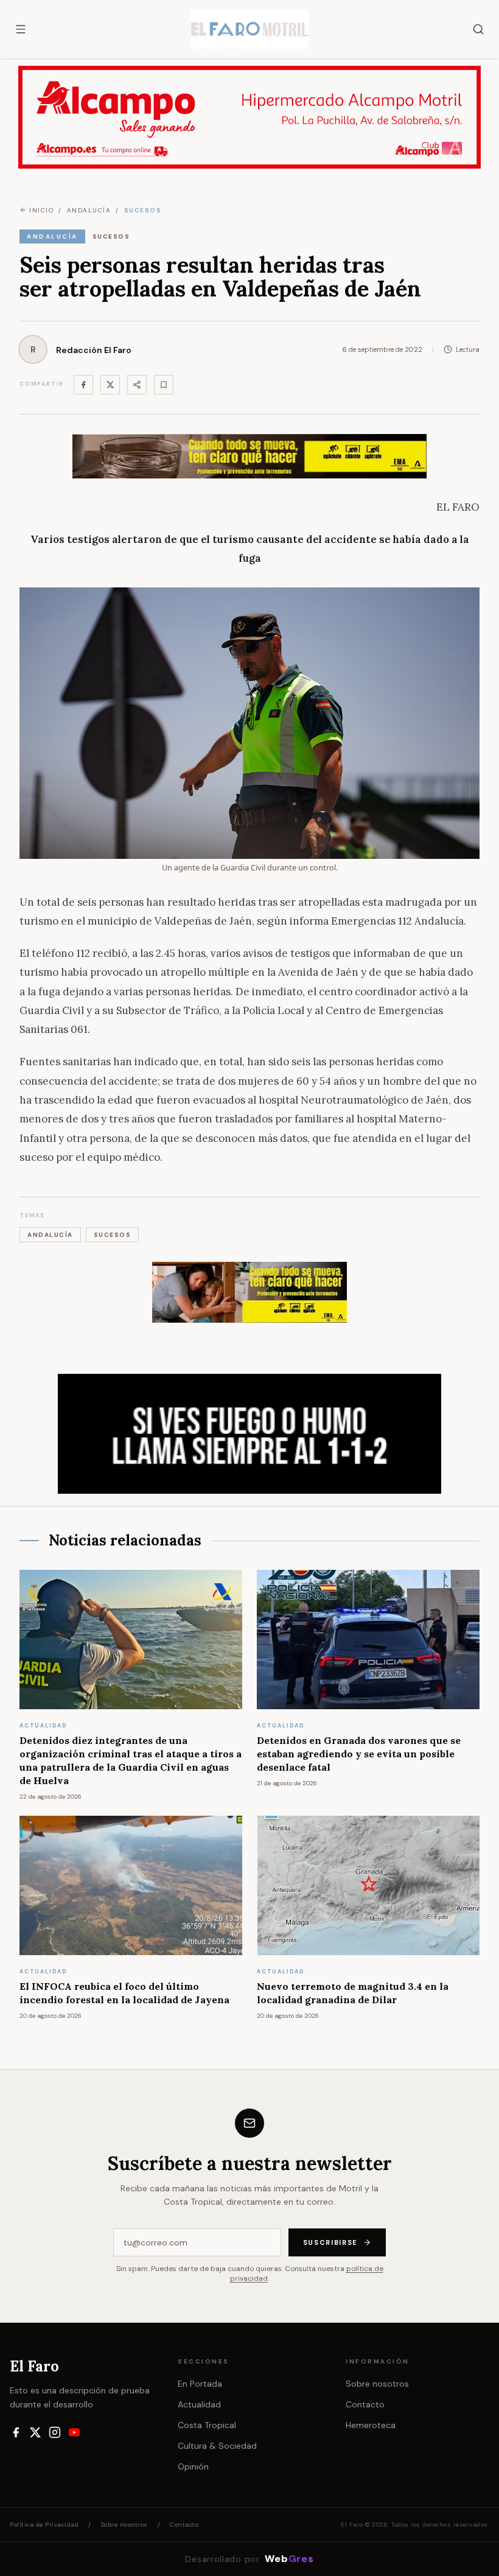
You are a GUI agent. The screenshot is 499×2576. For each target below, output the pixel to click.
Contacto (365, 2404)
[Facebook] (83, 385)
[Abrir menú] (21, 29)
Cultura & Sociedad (217, 2446)
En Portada (200, 2384)
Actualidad (199, 2404)
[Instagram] (55, 2432)
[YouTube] (74, 2432)
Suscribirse (330, 2242)
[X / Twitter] (35, 2432)
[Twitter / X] (110, 385)
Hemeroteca (371, 2425)
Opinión (193, 2466)
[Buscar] (478, 29)
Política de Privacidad (44, 2525)
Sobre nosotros (377, 2384)
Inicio (41, 210)
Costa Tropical (207, 2425)
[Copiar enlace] (164, 385)
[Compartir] (137, 385)
